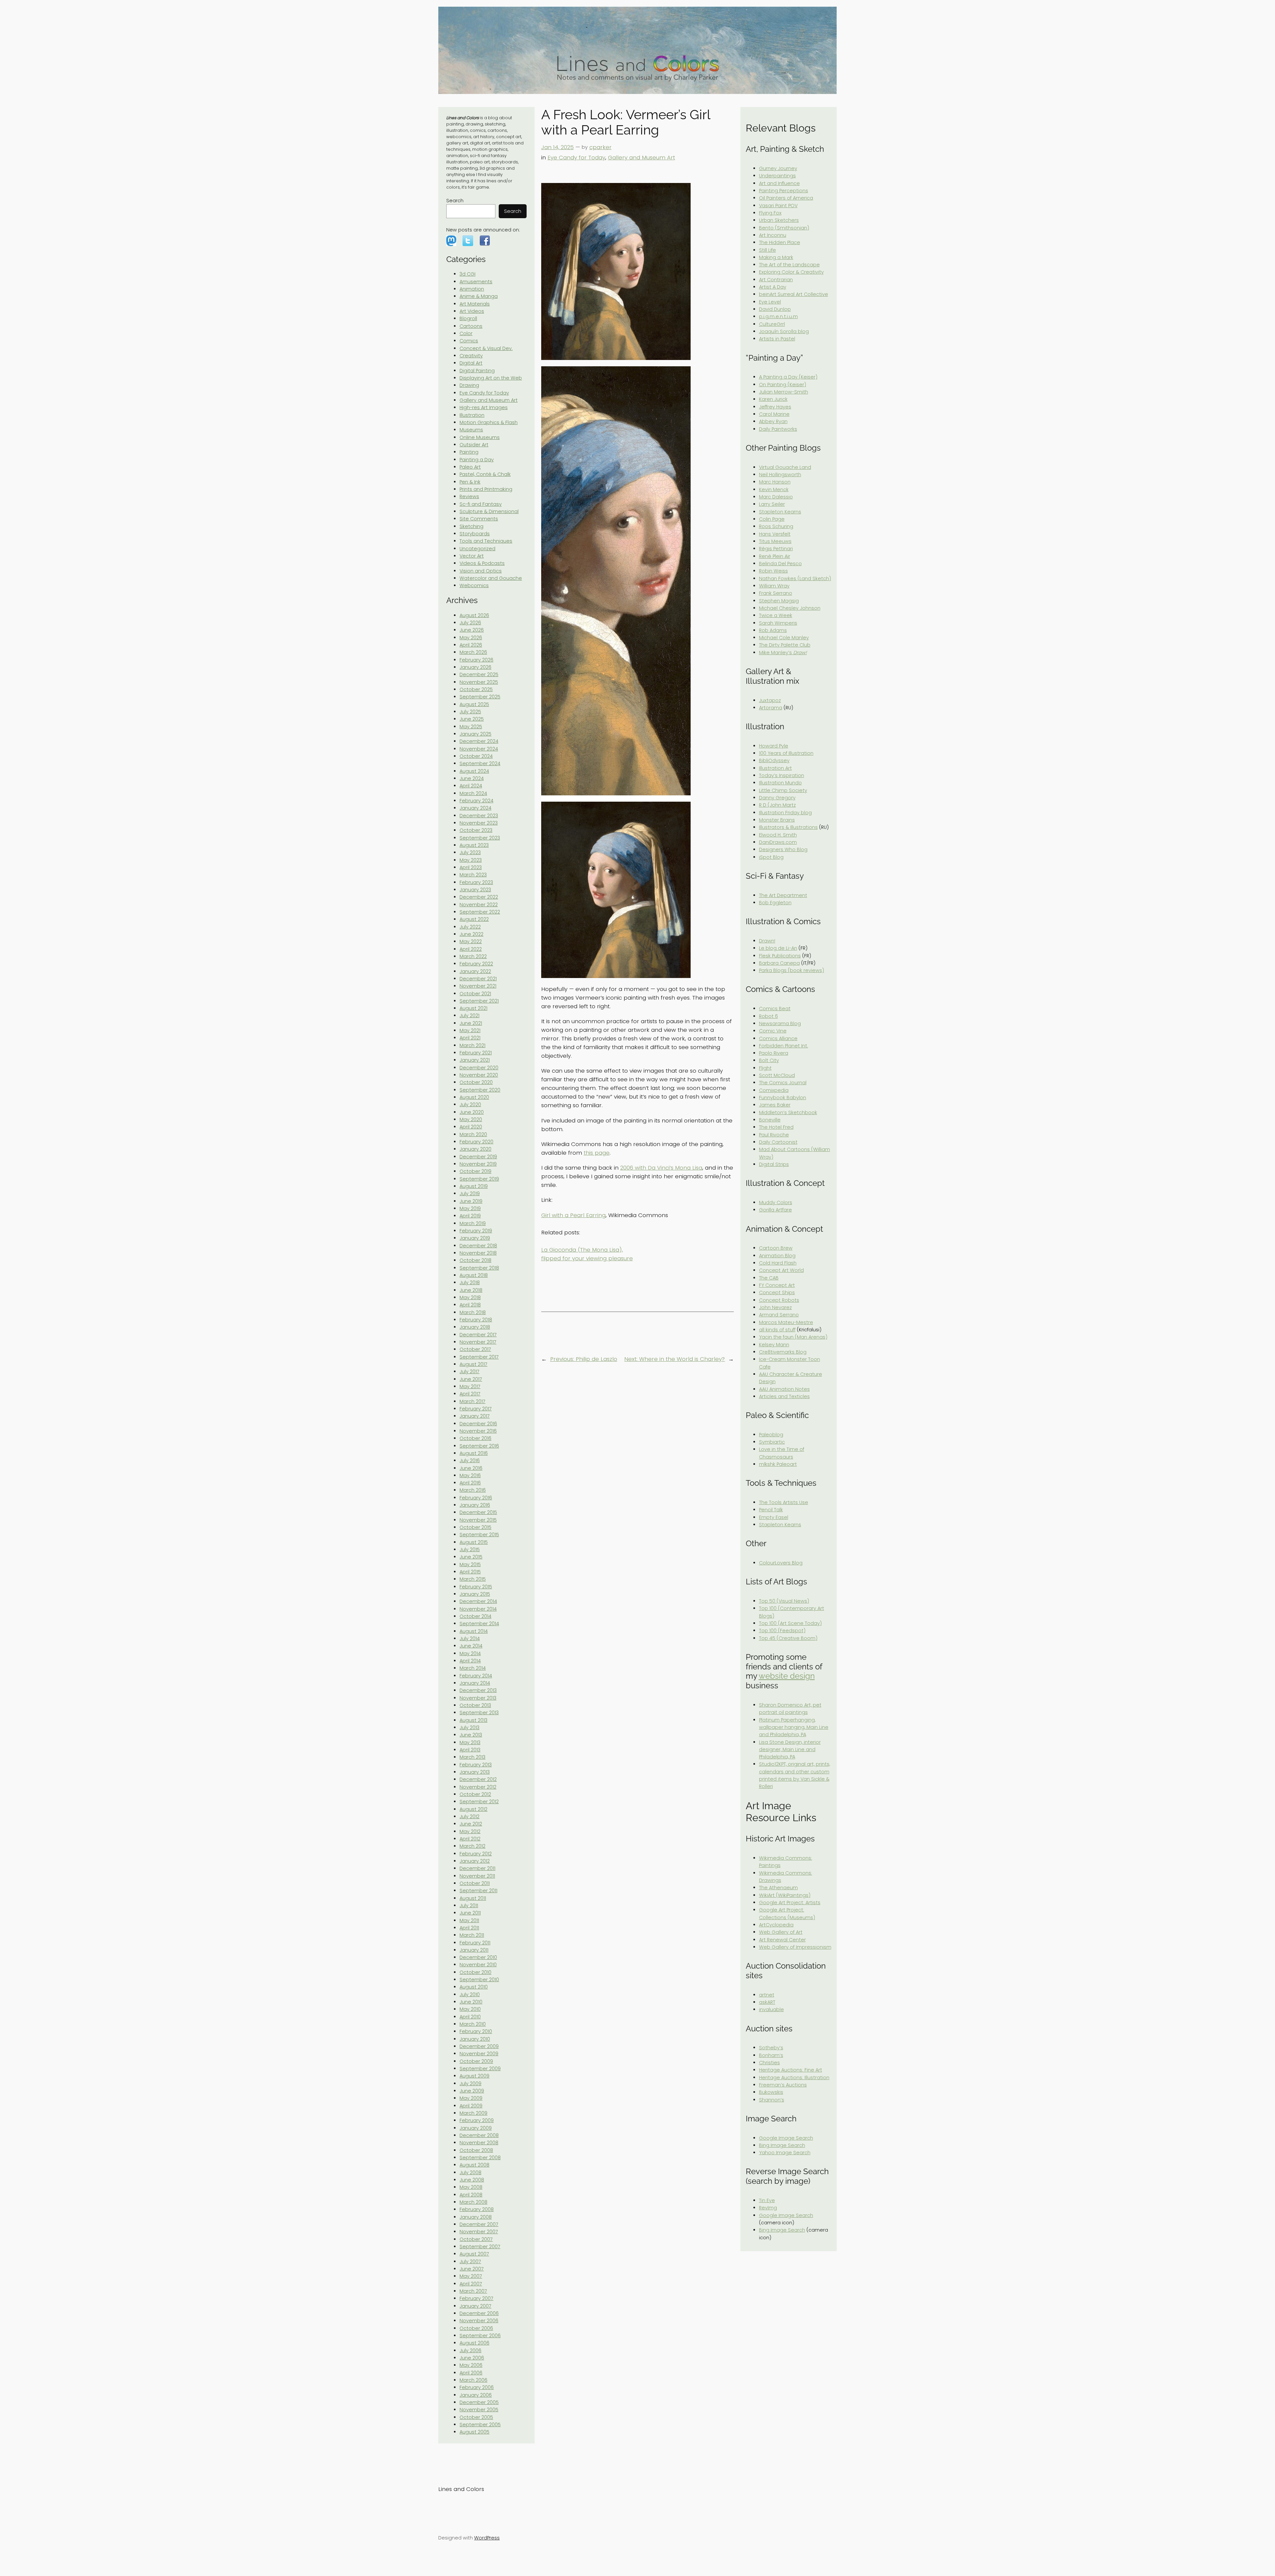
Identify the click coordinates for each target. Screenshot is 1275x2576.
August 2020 (474, 1097)
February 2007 (476, 2298)
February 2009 (477, 2120)
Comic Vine (773, 1031)
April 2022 (471, 949)
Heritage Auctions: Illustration (794, 2078)
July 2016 (470, 1461)
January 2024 (475, 808)
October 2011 (475, 1883)
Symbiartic (772, 1442)
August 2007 (474, 2254)
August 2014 (474, 1631)
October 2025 (476, 689)
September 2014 (479, 1624)
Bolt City (769, 1060)
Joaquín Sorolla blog (784, 331)
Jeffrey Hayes (775, 407)
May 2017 (470, 1386)
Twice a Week (776, 615)
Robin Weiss (773, 571)
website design (787, 1676)
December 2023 (479, 816)
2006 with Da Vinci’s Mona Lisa (661, 1168)
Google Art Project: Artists (790, 1903)
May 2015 (470, 1564)
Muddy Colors (776, 1202)
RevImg (768, 2208)
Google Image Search (786, 2138)
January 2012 (475, 1861)
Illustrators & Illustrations (788, 827)
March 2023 (473, 875)
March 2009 (473, 2113)
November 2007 (479, 2232)
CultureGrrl (772, 324)
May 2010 (470, 2009)
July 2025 (470, 712)
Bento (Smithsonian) (784, 228)
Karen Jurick (773, 399)
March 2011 (472, 1935)
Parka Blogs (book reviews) (792, 970)
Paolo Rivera (774, 1053)
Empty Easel (774, 1517)
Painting (469, 452)
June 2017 (471, 1379)
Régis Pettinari (776, 549)
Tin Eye (767, 2200)
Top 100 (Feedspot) (782, 1631)
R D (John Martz (777, 805)
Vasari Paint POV (778, 206)
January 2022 (475, 971)
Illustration (472, 415)
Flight (765, 1068)
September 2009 (480, 2069)
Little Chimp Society (783, 790)
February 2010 (476, 2031)
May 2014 (470, 1653)
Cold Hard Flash (778, 1263)
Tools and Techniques (486, 541)
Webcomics (474, 585)
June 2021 (471, 1023)
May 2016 (470, 1475)
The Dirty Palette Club (785, 645)
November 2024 (479, 749)
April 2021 (470, 1038)
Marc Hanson (775, 482)
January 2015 (475, 1594)
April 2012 (470, 1839)
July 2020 (470, 1105)
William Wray (774, 586)
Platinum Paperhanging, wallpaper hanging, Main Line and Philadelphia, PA (794, 1727)
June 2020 (472, 1112)
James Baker (775, 1105)
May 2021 (470, 1030)
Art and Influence (779, 183)
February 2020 (476, 1142)
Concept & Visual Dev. (486, 348)
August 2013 (473, 1720)
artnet (767, 1995)
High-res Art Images (484, 407)
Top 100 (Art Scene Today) (790, 1623)
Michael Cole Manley (784, 638)
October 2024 (476, 756)
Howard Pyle (774, 746)
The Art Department (783, 895)
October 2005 (476, 2417)
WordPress (487, 2538)
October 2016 (475, 1438)
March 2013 (472, 1757)
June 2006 (472, 2358)
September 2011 (478, 1891)
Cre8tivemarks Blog (783, 1352)
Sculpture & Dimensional (489, 511)
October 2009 (476, 2061)
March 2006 (473, 2380)
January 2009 (476, 2128)
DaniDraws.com (778, 842)
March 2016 (473, 1490)
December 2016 (478, 1424)
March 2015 (473, 1579)
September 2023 (480, 838)
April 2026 (471, 645)
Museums (471, 430)
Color (466, 333)
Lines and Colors (461, 2489)
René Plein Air (775, 556)
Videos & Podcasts (482, 563)
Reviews (469, 496)
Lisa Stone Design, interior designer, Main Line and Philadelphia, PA (790, 1750)
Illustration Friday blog (785, 813)
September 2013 (479, 1713)
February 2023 (476, 882)
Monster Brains (777, 820)
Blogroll (468, 318)
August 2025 (474, 704)
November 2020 (479, 1075)
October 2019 (475, 1171)
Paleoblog (771, 1435)
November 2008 (479, 2143)
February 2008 (477, 2209)
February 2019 (476, 1231)
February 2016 (476, 1498)
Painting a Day (477, 460)
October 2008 (476, 2150)
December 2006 (479, 2313)
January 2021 (475, 1060)
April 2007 (471, 2284)
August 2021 (473, 1008)
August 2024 (474, 771)
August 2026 (474, 615)
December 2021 (478, 979)
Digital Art (471, 363)
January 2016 (475, 1505)
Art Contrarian (776, 280)
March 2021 (472, 1045)
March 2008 (473, 2202)
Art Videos (472, 311)
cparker (600, 147)
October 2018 (475, 1260)
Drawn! (767, 941)
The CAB (769, 1278)
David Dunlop (775, 309)
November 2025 (479, 682)
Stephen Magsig (779, 601)
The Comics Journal (783, 1083)
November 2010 (478, 1965)
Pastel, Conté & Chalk (485, 474)
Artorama (771, 708)
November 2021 (478, 986)
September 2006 (480, 2336)
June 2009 (472, 2091)
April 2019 (470, 1216)
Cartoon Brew (776, 1248)
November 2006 (479, 2321)
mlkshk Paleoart (778, 1464)
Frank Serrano (776, 593)
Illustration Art (775, 768)
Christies (769, 2063)
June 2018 (471, 1290)
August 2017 (473, 1364)
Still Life (767, 250)
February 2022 (476, 964)
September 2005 (480, 2425)
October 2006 (476, 2328)
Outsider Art (474, 445)
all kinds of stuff (777, 1330)
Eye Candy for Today (484, 393)
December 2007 (479, 2224)
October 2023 (476, 830)
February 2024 (476, 801)
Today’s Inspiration (782, 775)
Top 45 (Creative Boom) (788, 1638)
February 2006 (477, 2387)
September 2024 (480, 763)
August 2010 (474, 1987)
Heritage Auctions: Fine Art (791, 2070)
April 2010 (470, 2017)
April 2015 (470, 1572)
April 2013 (470, 1750)
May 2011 (469, 1920)
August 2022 (474, 919)
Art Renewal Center (782, 1940)
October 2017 (475, 1349)
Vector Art (472, 556)
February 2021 (476, 1053)
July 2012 (469, 1817)
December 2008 (479, 2135)
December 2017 (478, 1335)
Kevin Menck (774, 489)
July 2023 (470, 852)
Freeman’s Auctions (783, 2085)
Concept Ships (777, 1292)
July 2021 (469, 1016)
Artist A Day (773, 287)
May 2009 (471, 2098)
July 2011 (469, 1906)
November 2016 (478, 1431)
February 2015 (476, 1587)
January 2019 (475, 1238)
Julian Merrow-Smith (784, 392)
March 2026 (473, 652)
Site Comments (479, 519)
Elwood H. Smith (778, 835)
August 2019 (474, 1186)
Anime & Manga (479, 296)
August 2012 (473, 1809)
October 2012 (475, 1794)
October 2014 (475, 1616)
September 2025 (480, 697)
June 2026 (472, 630)
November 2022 (479, 905)
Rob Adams (773, 630)
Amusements (476, 282)
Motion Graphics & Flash (489, 422)
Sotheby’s (771, 2048)
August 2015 (474, 1542)
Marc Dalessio (776, 497)
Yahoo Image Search (785, 2153)
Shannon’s (772, 2100)
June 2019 (471, 1201)
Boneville (770, 1120)
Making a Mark (776, 257)
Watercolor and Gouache (491, 578)
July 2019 (470, 1194)
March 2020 (473, 1134)
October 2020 (476, 1082)
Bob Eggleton (775, 903)
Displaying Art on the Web (491, 378)
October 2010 (475, 1972)
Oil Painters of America (786, 198)
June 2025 (472, 719)
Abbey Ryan (773, 421)
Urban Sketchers (779, 220)
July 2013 (469, 1728)
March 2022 (473, 956)
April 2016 (470, 1483)
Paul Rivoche (774, 1135)
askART (767, 2002)
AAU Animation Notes (784, 1389)
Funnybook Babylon (783, 1098)
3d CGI (467, 274)
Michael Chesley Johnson (790, 608)
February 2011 (475, 1943)
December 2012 (478, 1779)
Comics (469, 341)
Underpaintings (777, 176)
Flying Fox (770, 213)
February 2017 (476, 1409)
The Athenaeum (778, 1888)
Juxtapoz (770, 700)
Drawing (469, 385)
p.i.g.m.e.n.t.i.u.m (778, 316)
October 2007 (476, 2239)
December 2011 (477, 1868)
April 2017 (470, 1394)
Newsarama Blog (780, 1023)
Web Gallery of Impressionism (795, 1947)
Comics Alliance (778, 1038)
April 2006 (471, 2373)
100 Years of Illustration (786, 753)
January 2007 (475, 2306)
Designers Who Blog (783, 849)
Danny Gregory (777, 798)
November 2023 (479, 823)
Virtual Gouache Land (785, 467)
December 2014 (478, 1601)
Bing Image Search (782, 2145)
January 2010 (475, 2039)
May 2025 (471, 727)
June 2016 (471, 1468)
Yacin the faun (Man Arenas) (793, 1337)
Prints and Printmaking (486, 489)
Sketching (471, 526)
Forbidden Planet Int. (784, 1046)
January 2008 (476, 2217)
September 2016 (479, 1446)
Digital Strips (774, 1164)
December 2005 (479, 2402)
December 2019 (478, 1157)
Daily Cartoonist (778, 1142)
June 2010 (471, 2002)
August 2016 (474, 1453)
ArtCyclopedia (776, 1925)
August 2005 (474, 2432)
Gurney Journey (778, 168)
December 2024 (479, 741)
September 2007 (480, 2247)
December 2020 (479, 1068)
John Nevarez (775, 1307)
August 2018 (474, 1275)
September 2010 (479, 1980)
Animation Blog (777, 1256)
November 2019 (478, 1164)
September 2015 (479, 1535)
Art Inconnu (773, 235)
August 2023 (474, 845)
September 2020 (480, 1090)
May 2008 (471, 2187)
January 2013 (475, 1772)
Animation (472, 289)
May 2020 (471, 1119)
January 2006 (476, 2395)
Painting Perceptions (784, 191)
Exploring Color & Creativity (791, 272)
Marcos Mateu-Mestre (786, 1322)
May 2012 (470, 1831)
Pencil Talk (771, 1510)
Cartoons (471, 326)
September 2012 (479, 1802)
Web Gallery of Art (781, 1932)
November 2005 (479, 2410)
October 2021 (475, 994)
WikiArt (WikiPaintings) (785, 1895)
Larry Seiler (772, 504)
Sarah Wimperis (778, 623)
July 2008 (470, 2173)
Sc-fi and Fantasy (481, 504)
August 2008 (474, 2165)
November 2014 (478, 1609)
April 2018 (470, 1305)
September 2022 (480, 912)
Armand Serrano (779, 1315)
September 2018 (479, 1268)
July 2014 (470, 1639)
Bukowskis (771, 2092)
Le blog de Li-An (778, 948)
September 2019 (479, 1179)
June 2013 (471, 1735)
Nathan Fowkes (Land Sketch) (795, 578)
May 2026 (471, 638)
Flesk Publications (780, 956)
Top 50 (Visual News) (784, 1601)
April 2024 (471, 786)
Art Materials (475, 304)
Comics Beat (775, 1009)
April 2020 (471, 1127)
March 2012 (472, 1846)
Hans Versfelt (775, 534)
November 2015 (478, 1520)
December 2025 (479, 674)
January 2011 (474, 1950)
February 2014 (476, 1676)
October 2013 (475, 1705)
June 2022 (471, 934)
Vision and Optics (481, 571)
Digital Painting (477, 371)
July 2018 (470, 1283)
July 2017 (469, 1372)
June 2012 (471, 1824)
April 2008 (471, 2195)
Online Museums (480, 437)
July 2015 (470, 1550)
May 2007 (471, 2276)
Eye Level (770, 302)
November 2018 (478, 1253)
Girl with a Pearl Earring (573, 1215)
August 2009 (474, 2076)
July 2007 (470, 2262)
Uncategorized (477, 549)
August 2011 (473, 1898)
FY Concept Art (777, 1285)
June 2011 (470, 1913)
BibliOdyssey (774, 760)
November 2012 (478, 1787)
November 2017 (478, 1342)
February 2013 (476, 1765)
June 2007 (472, 2269)
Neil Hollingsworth (780, 475)
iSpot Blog (771, 857)
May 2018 (470, 1297)
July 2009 (470, 2084)
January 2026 (475, 667)
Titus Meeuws (775, 541)
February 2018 (476, 1320)
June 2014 (471, 1646)
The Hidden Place (780, 242)
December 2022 (479, 897)
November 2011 (477, 1876)
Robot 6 (768, 1016)
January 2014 (475, 1683)
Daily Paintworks (778, 429)
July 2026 (470, 623)
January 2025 (475, 734)
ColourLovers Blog (781, 1563)
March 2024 (473, 793)
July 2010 (470, 1995)
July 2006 (470, 2351)
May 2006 (471, 2365)
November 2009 (479, 2054)
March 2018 (473, 1312)
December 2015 (478, 1512)
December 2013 (478, 1690)
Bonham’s (771, 2055)
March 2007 (473, 2291)
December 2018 (478, 1246)
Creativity (471, 356)
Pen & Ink (470, 482)
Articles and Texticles (784, 1396)
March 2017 (472, 1401)
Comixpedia (774, 1090)
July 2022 (470, 927)
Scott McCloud (777, 1075)
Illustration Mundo (780, 783)
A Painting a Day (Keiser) (788, 377)
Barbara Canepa (779, 963)
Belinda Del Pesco (780, 564)
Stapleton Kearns (780, 512)
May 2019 (470, 1208)
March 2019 (473, 1223)
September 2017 (479, 1357)
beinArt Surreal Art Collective (794, 294)
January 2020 (475, 1149)
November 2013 (478, 1698)
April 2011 (469, 1928)
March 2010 (473, 2024)
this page (597, 1153)
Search (455, 201)
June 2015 (471, 1557)
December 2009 (479, 2046)
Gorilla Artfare (775, 1210)
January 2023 (475, 890)
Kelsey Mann (774, 1345)
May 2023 (471, 860)
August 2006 (474, 2343)
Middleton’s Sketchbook (788, 1112)
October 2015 (475, 1527)
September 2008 (480, 2158)
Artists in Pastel (777, 339)
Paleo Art (470, 467)
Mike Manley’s (783, 653)
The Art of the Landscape (789, 265)
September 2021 (479, 1001)
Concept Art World (781, 1270)
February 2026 (476, 660)
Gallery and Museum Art (489, 400)
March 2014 (473, 1668)
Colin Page (772, 519)
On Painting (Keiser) (783, 385)
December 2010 (478, 1957)
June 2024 (472, 778)
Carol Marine (774, 414)
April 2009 (471, 2106)
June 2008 (472, 2180)
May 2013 (470, 1742)
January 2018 (475, 1327)
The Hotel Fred (776, 1127)
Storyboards (475, 534)
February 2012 (476, 1854)
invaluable (771, 2009)
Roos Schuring (776, 526)
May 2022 (471, 941)
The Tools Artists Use (784, 1502)
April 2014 (470, 1661)
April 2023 (471, 867)
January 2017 (475, 1416)
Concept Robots (779, 1300)
